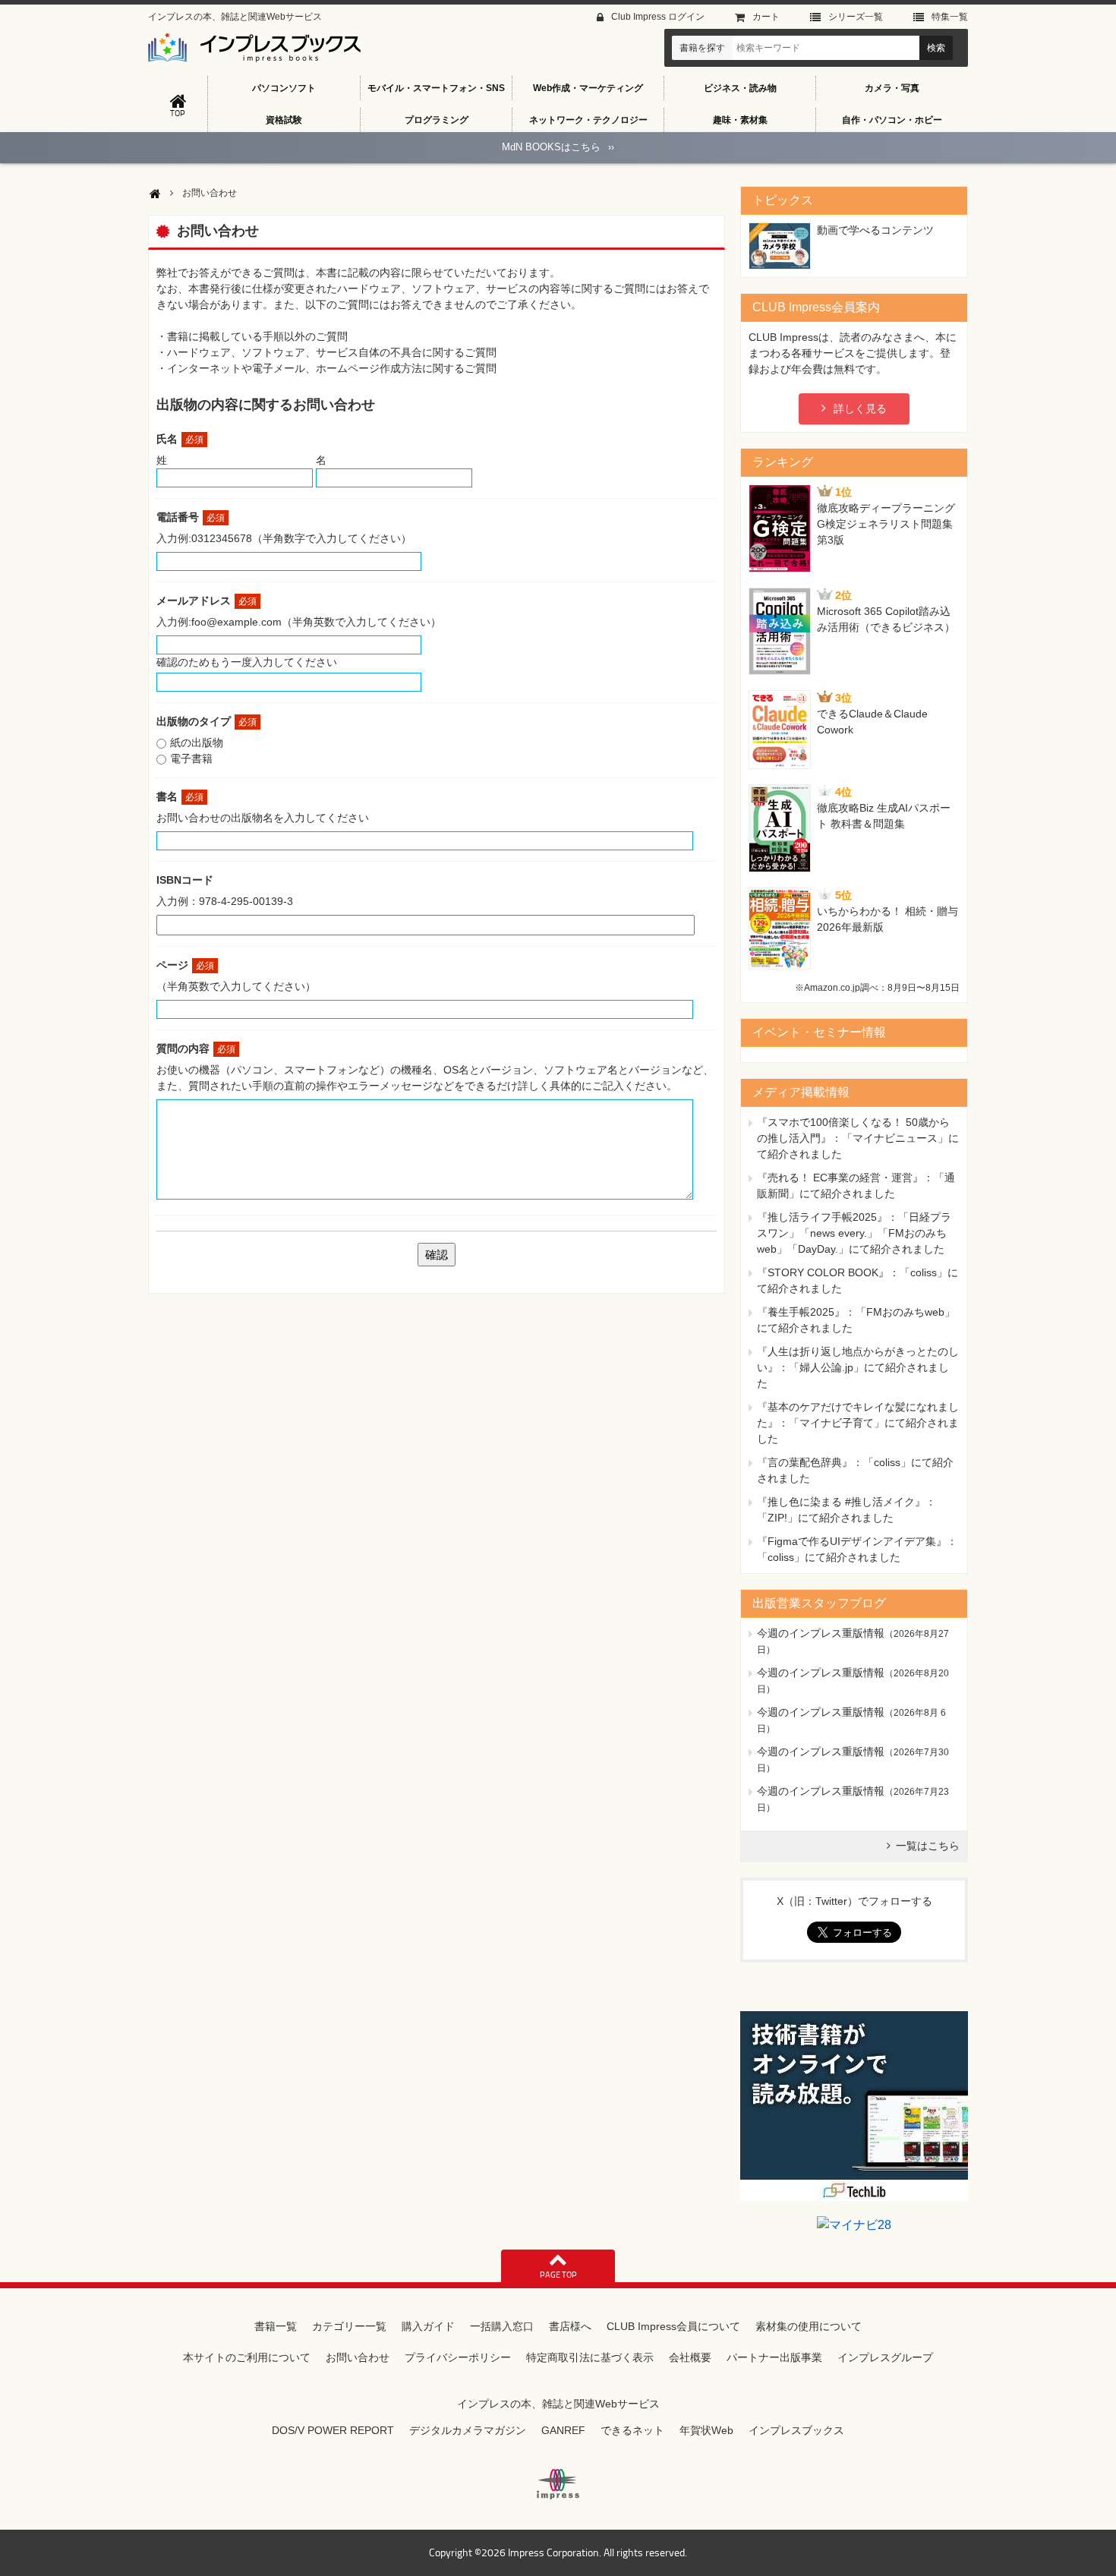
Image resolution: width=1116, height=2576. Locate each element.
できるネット (632, 2430)
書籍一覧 (276, 2326)
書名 (180, 796)
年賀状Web (706, 2430)
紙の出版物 (197, 743)
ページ (185, 965)
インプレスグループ (885, 2357)
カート (766, 17)
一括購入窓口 (502, 2326)
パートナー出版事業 (774, 2357)
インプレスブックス (796, 2430)
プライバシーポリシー (458, 2357)
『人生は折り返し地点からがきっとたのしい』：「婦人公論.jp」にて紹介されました (858, 1367)
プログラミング (437, 120)
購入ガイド (428, 2326)
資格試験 (284, 120)
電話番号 (191, 517)
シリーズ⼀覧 (856, 17)
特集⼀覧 (950, 17)
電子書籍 (191, 758)
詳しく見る (860, 408)
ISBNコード (185, 880)
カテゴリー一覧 (349, 2326)
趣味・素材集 (740, 120)
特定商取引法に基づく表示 (590, 2357)
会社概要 (690, 2357)
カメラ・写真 (892, 88)
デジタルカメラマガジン (468, 2430)
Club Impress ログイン (658, 17)
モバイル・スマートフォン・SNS (436, 88)
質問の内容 (196, 1048)
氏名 (180, 439)
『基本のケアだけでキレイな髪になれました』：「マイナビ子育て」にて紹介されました (858, 1423)
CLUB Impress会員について (673, 2326)
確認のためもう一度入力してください (247, 662)
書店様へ (570, 2326)
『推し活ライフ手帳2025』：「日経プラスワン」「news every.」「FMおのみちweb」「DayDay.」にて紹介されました (854, 1233)
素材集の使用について (809, 2326)
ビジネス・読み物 (740, 88)
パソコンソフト (284, 88)
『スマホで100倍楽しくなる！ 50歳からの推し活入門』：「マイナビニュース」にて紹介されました (858, 1138)
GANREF (563, 2430)
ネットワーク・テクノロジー (588, 120)
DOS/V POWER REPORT (333, 2430)
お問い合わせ (358, 2357)
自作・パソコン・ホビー (892, 120)
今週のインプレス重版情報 (821, 1633)
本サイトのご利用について (247, 2357)
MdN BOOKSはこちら (558, 147)
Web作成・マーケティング (588, 88)
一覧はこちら (928, 1846)
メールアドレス (206, 601)
